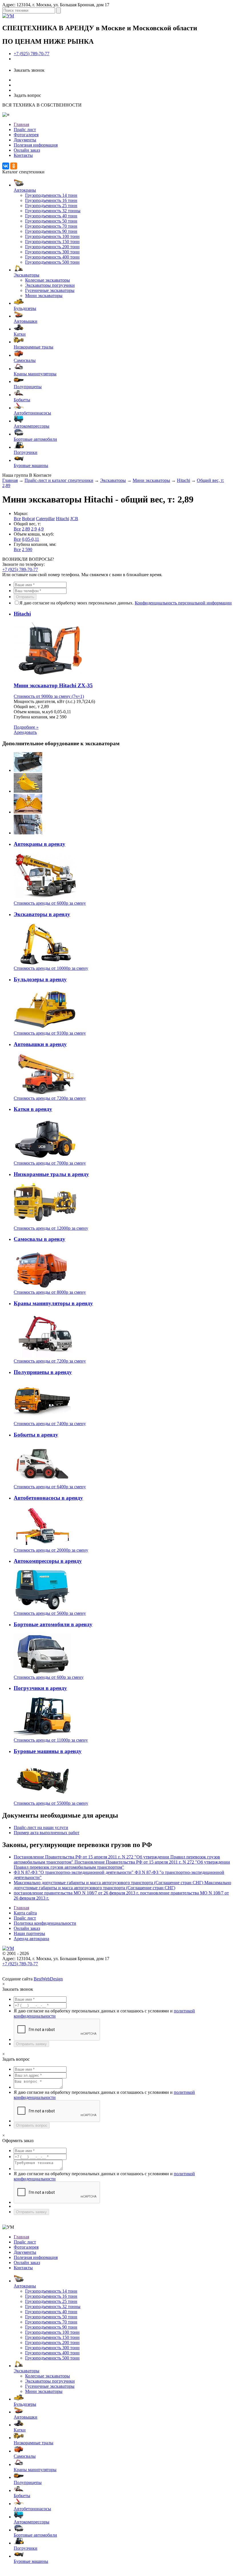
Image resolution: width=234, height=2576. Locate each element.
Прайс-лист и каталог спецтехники (59, 480)
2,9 (34, 529)
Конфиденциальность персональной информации (183, 603)
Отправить (25, 597)
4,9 (41, 529)
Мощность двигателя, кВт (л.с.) (44, 701)
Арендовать (25, 732)
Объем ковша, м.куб (33, 712)
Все (17, 519)
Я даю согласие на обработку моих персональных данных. (126, 603)
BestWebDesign (48, 1979)
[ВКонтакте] (6, 166)
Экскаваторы (113, 480)
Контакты (23, 155)
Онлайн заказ (27, 150)
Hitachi (183, 480)
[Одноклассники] (14, 166)
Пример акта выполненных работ (47, 1833)
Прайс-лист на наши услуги (41, 1827)
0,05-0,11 (31, 539)
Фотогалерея (26, 135)
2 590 (27, 549)
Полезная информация (36, 145)
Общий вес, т (27, 707)
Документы (25, 140)
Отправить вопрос (32, 2125)
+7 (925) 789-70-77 (32, 54)
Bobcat (28, 519)
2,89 (26, 529)
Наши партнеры (29, 1933)
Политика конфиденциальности (45, 1923)
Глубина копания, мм (34, 717)
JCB (74, 519)
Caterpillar (45, 519)
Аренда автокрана (31, 1939)
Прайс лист (25, 130)
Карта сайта (25, 1913)
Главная (21, 124)
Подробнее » (26, 727)
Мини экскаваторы (151, 480)
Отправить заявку (31, 2044)
